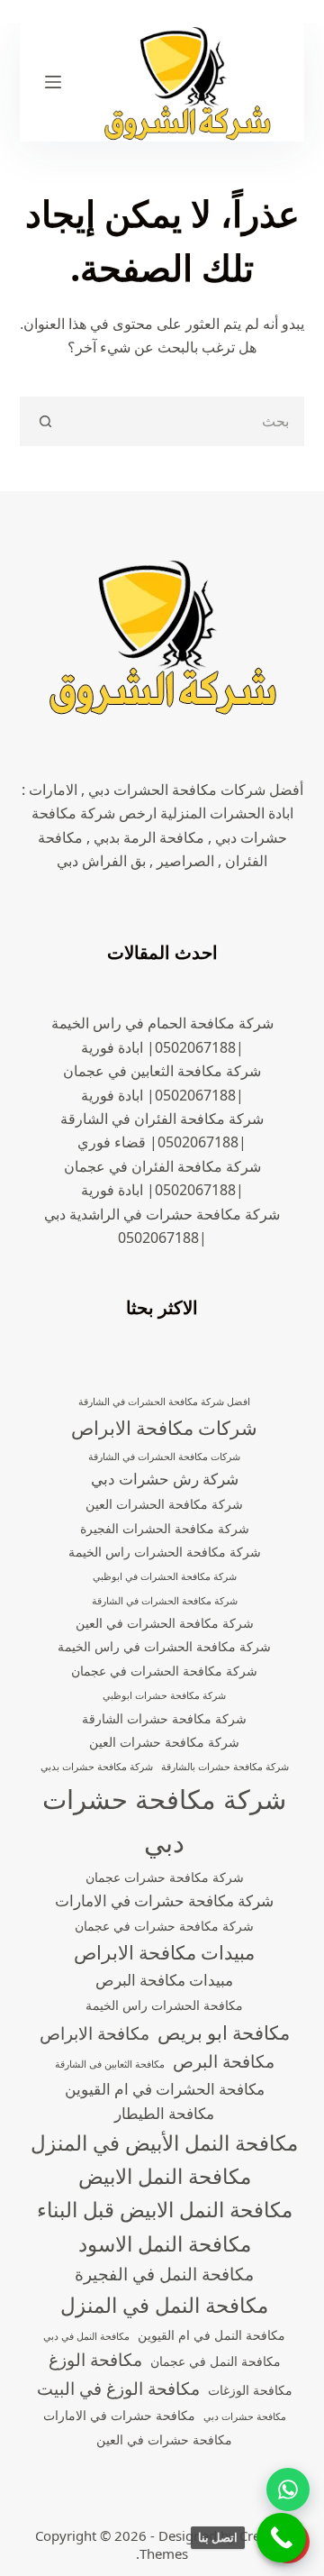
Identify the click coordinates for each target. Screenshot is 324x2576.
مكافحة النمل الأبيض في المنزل (164, 2143)
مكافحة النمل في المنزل (164, 2305)
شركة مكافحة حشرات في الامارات (164, 1900)
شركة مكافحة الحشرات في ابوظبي (165, 1576)
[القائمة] (53, 82)
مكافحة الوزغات (250, 2390)
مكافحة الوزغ (95, 2360)
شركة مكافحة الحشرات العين (164, 1504)
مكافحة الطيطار (164, 2113)
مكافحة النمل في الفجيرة (164, 2274)
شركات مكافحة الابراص (164, 1428)
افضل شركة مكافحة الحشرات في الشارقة (164, 1402)
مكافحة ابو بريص (224, 2032)
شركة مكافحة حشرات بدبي (97, 1767)
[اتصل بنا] (281, 2538)
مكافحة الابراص (94, 2033)
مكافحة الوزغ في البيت (118, 2389)
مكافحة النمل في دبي (86, 2336)
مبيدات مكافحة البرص (164, 1980)
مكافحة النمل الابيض (165, 2176)
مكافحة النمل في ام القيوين (211, 2335)
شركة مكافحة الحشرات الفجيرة (165, 1528)
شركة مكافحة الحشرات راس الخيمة (165, 1552)
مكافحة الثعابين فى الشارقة (110, 2064)
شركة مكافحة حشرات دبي (164, 1821)
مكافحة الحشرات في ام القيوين (165, 2089)
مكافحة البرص (224, 2061)
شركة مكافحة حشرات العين (164, 1742)
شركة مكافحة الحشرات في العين (165, 1623)
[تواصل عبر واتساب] (288, 2489)
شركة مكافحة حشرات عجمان (165, 1877)
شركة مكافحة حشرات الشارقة (164, 1718)
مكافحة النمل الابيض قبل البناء (165, 2210)
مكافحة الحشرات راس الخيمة (164, 2005)
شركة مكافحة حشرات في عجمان (164, 1926)
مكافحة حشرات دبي (245, 2416)
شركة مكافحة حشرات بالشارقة (225, 1767)
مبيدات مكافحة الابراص (164, 1952)
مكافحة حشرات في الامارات (119, 2415)
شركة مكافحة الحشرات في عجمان (164, 1671)
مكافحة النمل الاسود (165, 2244)
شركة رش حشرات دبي (165, 1479)
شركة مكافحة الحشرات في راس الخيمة (164, 1646)
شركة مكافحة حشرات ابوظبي (164, 1695)
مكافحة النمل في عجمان (216, 2361)
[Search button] (45, 421)
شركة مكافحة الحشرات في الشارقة (165, 1601)
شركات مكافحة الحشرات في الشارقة (164, 1457)
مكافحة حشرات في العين (164, 2439)
